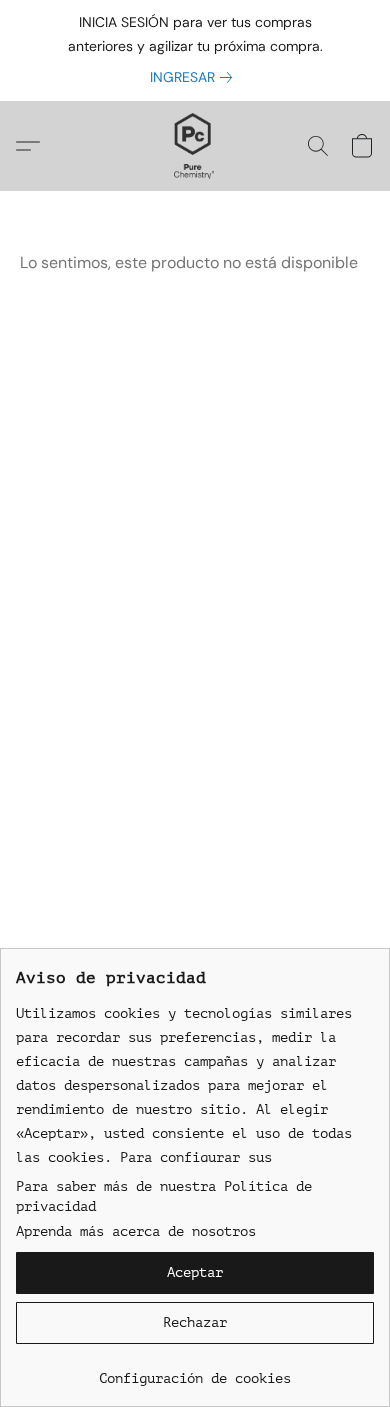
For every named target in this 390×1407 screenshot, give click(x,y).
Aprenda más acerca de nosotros (136, 1231)
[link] (195, 77)
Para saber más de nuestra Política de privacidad (164, 1196)
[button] (195, 146)
